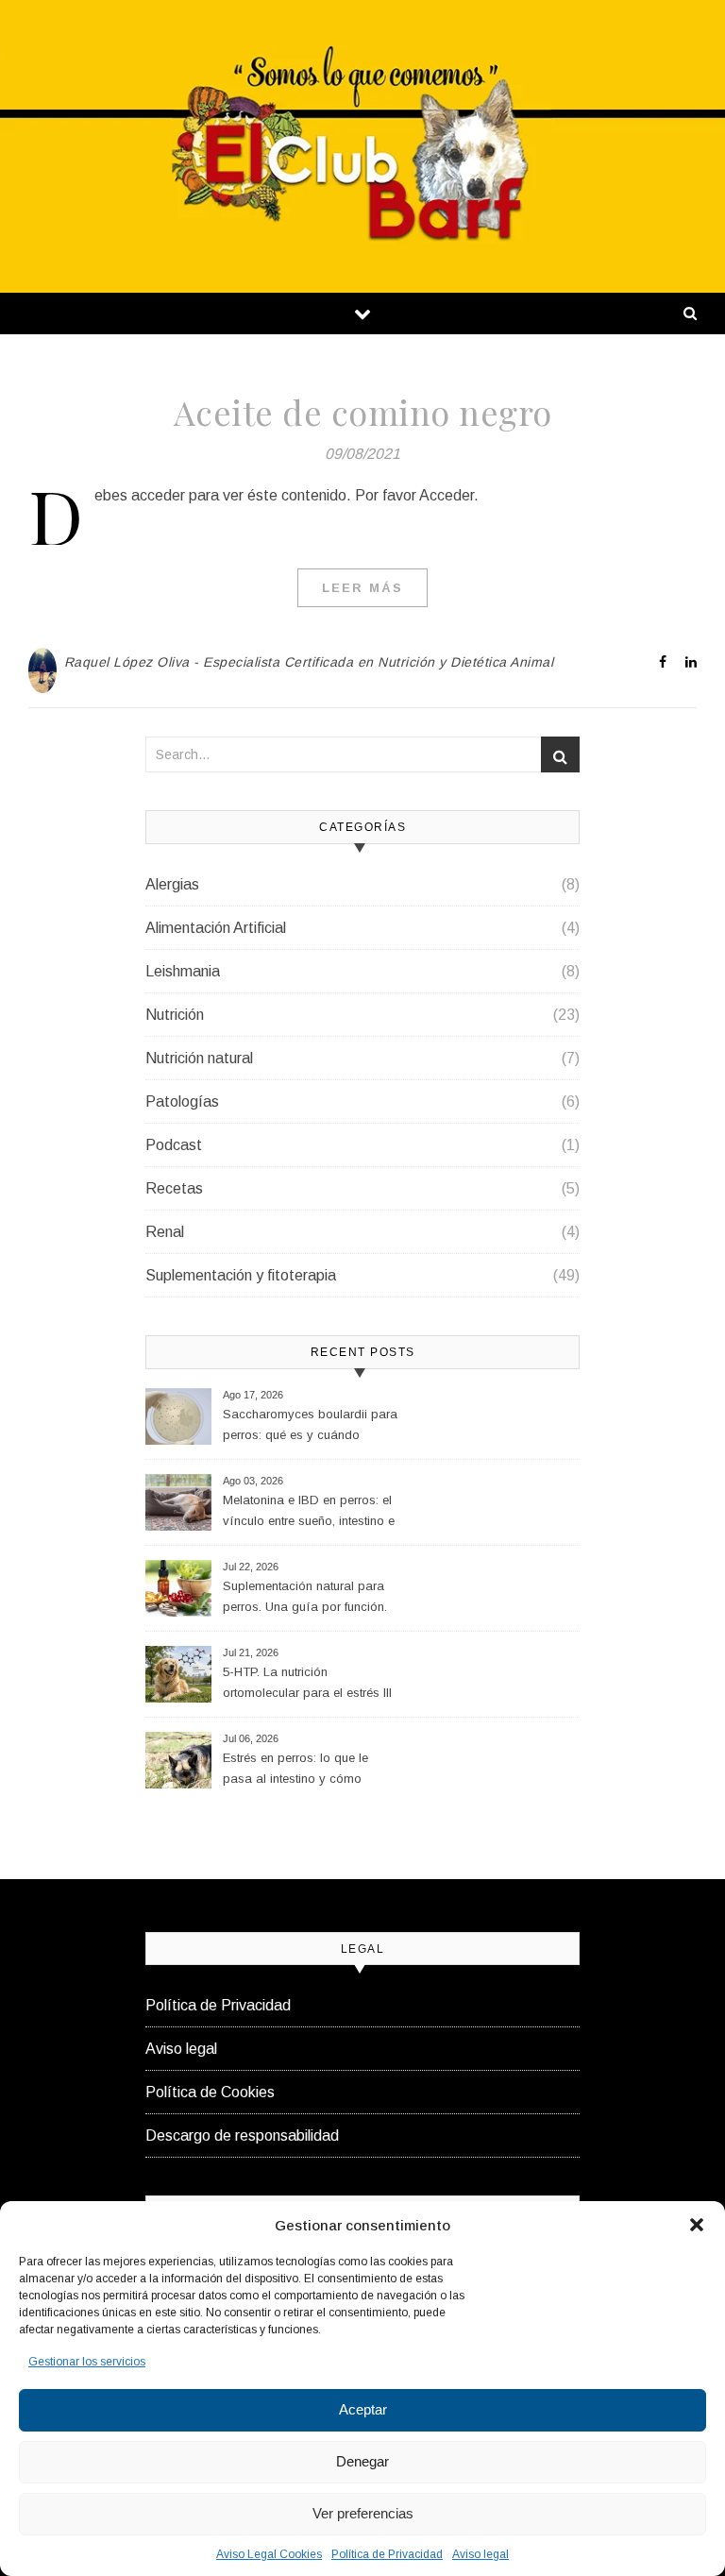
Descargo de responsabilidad (242, 2135)
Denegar (362, 2461)
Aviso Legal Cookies (269, 2554)
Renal (165, 1232)
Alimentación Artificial (216, 928)
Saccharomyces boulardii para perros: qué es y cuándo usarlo (310, 1427)
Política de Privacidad (387, 2554)
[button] (697, 2225)
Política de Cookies (210, 2092)
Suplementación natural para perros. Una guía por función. (305, 1596)
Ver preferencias (363, 2513)
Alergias (172, 884)
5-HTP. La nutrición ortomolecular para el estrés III (307, 1682)
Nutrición (175, 1015)
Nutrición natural (199, 1058)
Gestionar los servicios (87, 2362)
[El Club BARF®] (362, 144)
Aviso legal (481, 2554)
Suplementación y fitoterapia (241, 1275)
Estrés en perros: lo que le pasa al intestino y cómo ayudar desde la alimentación (306, 1771)
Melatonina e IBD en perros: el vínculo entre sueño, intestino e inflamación (309, 1513)
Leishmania (183, 971)
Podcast (174, 1145)
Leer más (362, 588)
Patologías (182, 1102)
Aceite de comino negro (363, 412)
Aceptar (363, 2409)
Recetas (174, 1188)
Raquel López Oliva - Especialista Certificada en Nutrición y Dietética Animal (309, 662)
